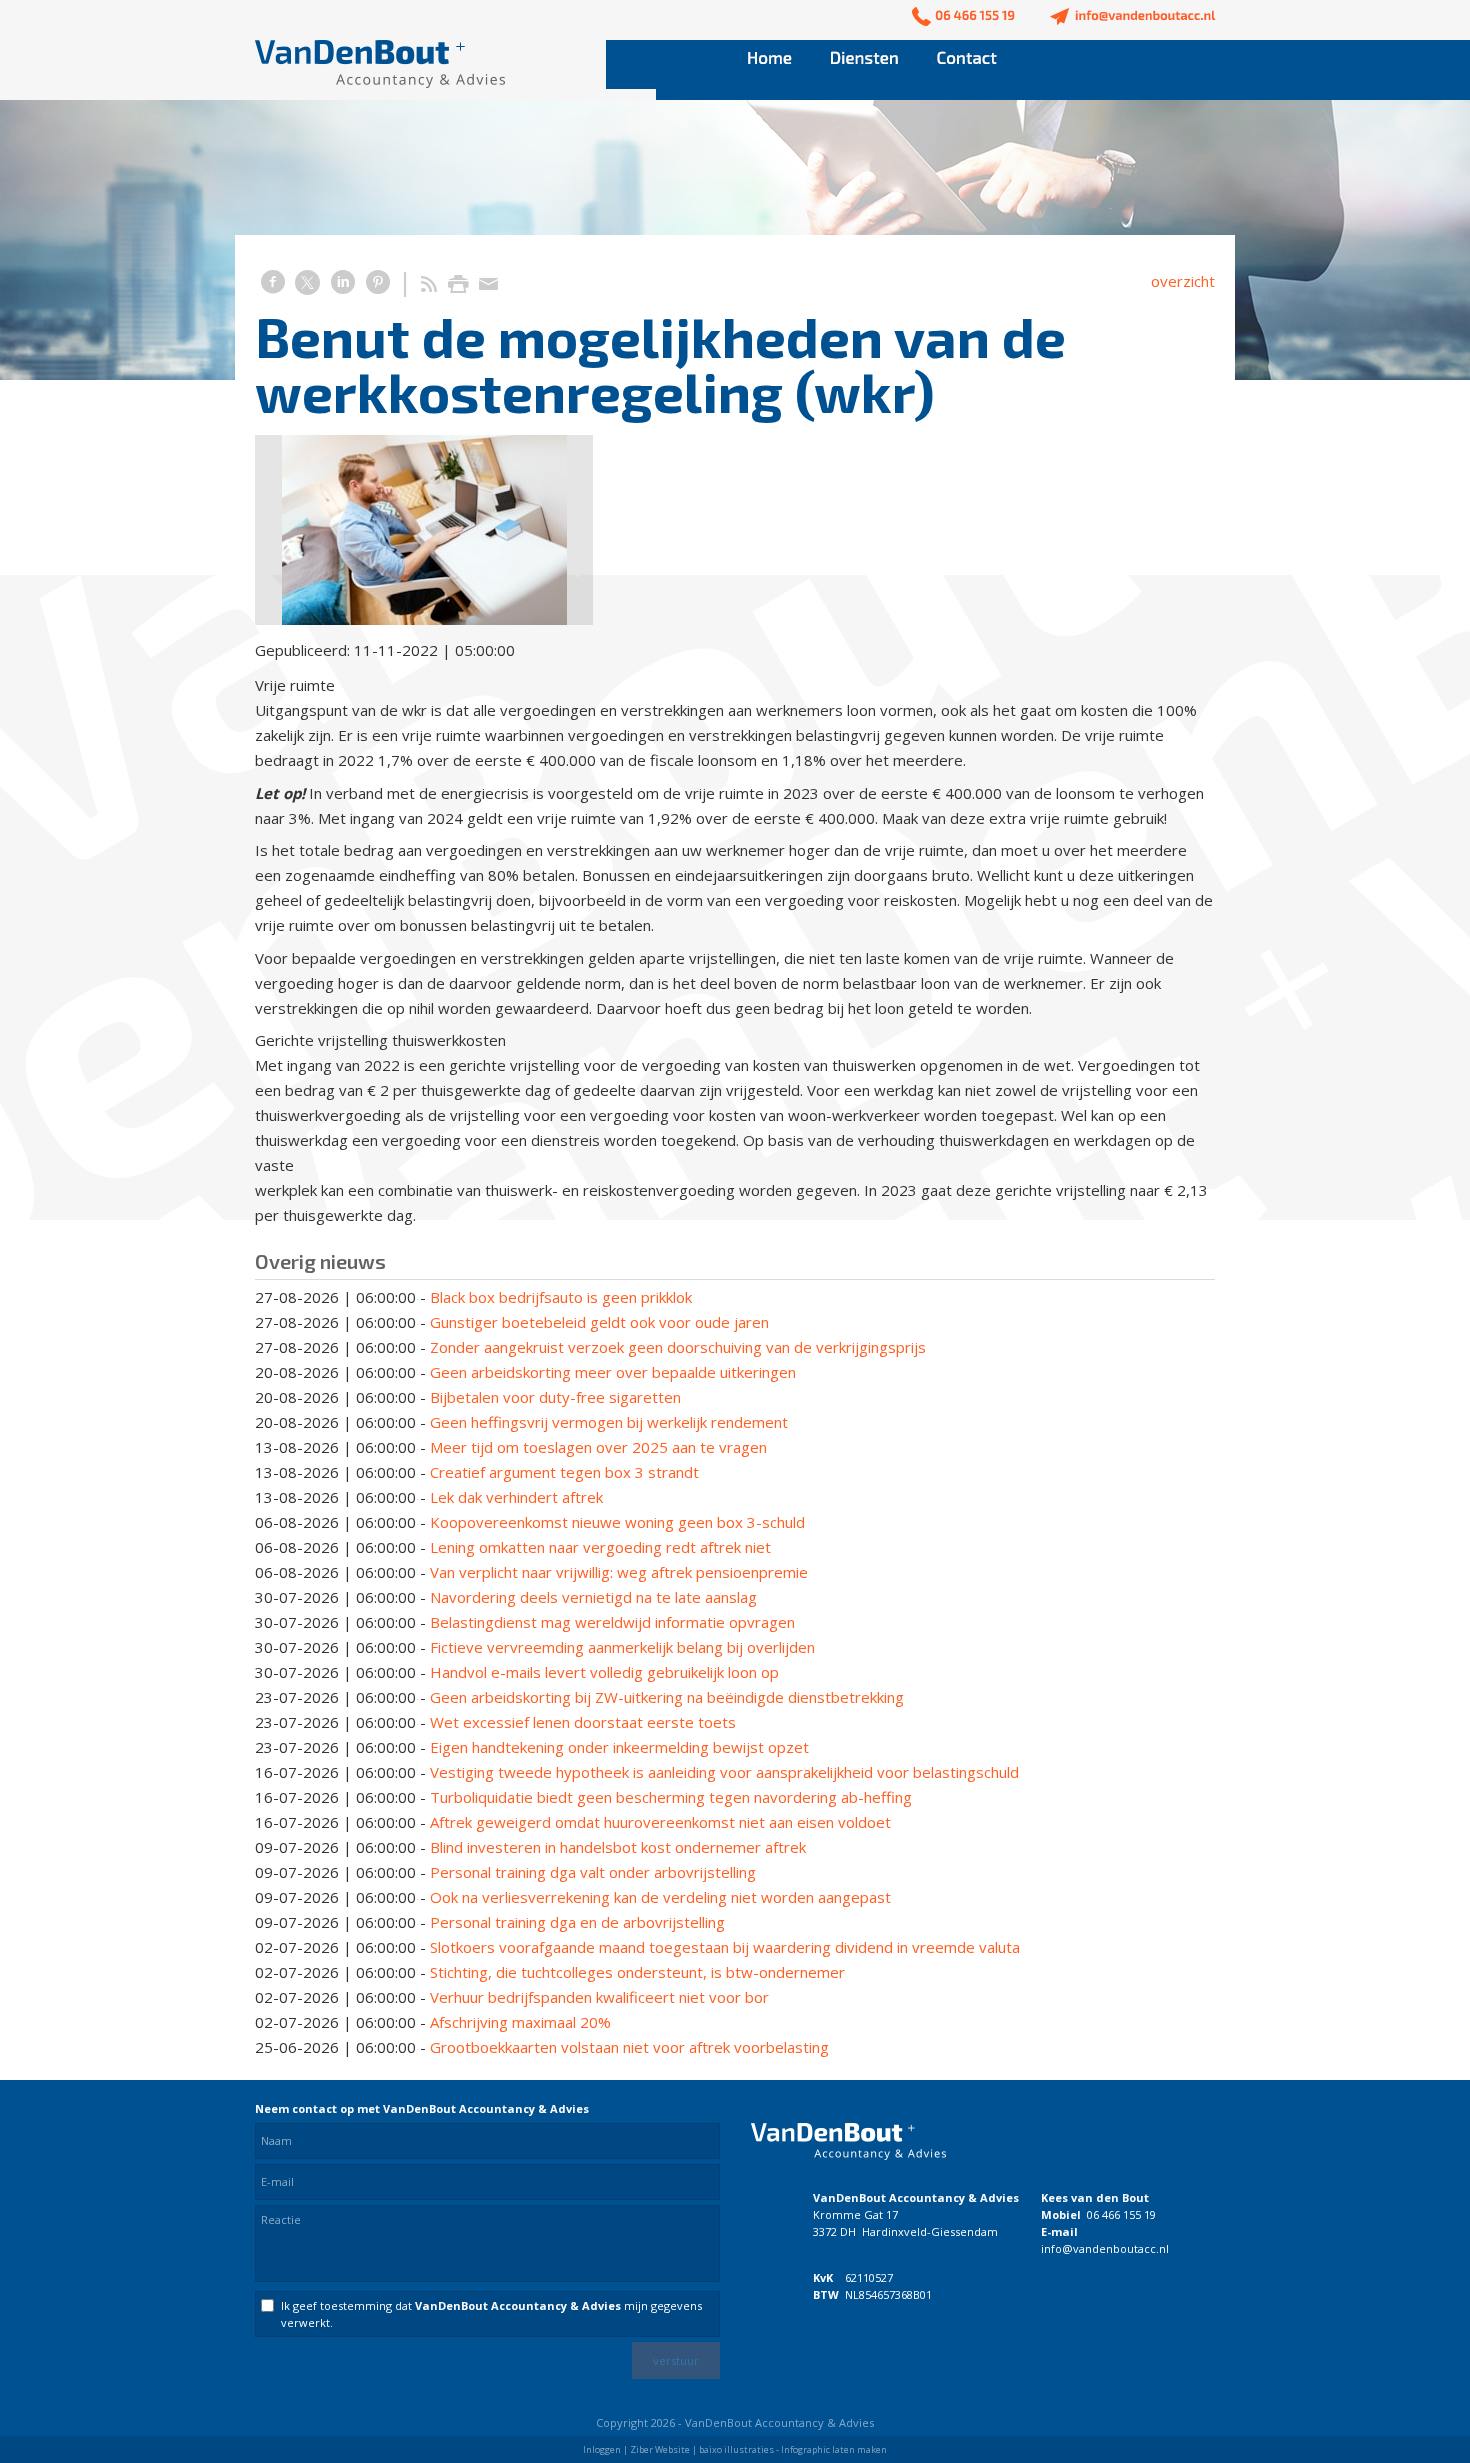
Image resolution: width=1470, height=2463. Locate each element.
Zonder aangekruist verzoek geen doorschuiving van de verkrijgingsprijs (678, 1347)
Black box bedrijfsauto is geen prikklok (561, 1297)
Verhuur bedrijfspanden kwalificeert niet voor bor (599, 1997)
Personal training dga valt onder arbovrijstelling (593, 1872)
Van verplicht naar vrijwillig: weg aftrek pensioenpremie (619, 1572)
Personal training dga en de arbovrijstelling (577, 1922)
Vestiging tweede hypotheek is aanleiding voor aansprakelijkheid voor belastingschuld (724, 1772)
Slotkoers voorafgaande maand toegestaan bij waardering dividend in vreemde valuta (725, 1947)
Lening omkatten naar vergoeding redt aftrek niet (600, 1547)
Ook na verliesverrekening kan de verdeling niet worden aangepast (660, 1897)
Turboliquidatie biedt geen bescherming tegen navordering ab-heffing (671, 1797)
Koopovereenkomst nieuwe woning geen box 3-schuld (617, 1522)
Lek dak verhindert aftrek (516, 1497)
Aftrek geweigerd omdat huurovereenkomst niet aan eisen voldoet (660, 1822)
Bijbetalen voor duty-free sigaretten (555, 1397)
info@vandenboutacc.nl (1105, 2248)
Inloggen (602, 2449)
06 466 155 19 (1121, 2214)
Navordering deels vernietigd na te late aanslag (593, 1597)
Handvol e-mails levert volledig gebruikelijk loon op (604, 1672)
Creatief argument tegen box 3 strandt (564, 1472)
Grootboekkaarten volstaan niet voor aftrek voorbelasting (629, 2047)
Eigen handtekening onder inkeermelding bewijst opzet (619, 1747)
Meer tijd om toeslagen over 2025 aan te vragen (598, 1447)
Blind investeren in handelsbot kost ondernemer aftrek (618, 1847)
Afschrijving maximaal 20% (520, 2022)
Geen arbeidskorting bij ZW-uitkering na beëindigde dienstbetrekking (667, 1697)
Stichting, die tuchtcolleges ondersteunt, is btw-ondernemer (637, 1972)
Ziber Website (660, 2449)
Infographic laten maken (834, 2449)
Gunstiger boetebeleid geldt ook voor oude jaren (599, 1322)
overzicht (1183, 281)
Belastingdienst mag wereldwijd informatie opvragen (612, 1622)
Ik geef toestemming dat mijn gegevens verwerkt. (491, 2314)
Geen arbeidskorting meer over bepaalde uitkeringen (613, 1372)
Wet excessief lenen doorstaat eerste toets (583, 1722)
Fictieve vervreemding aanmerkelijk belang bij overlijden (622, 1647)
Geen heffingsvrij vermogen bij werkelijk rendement (609, 1422)
